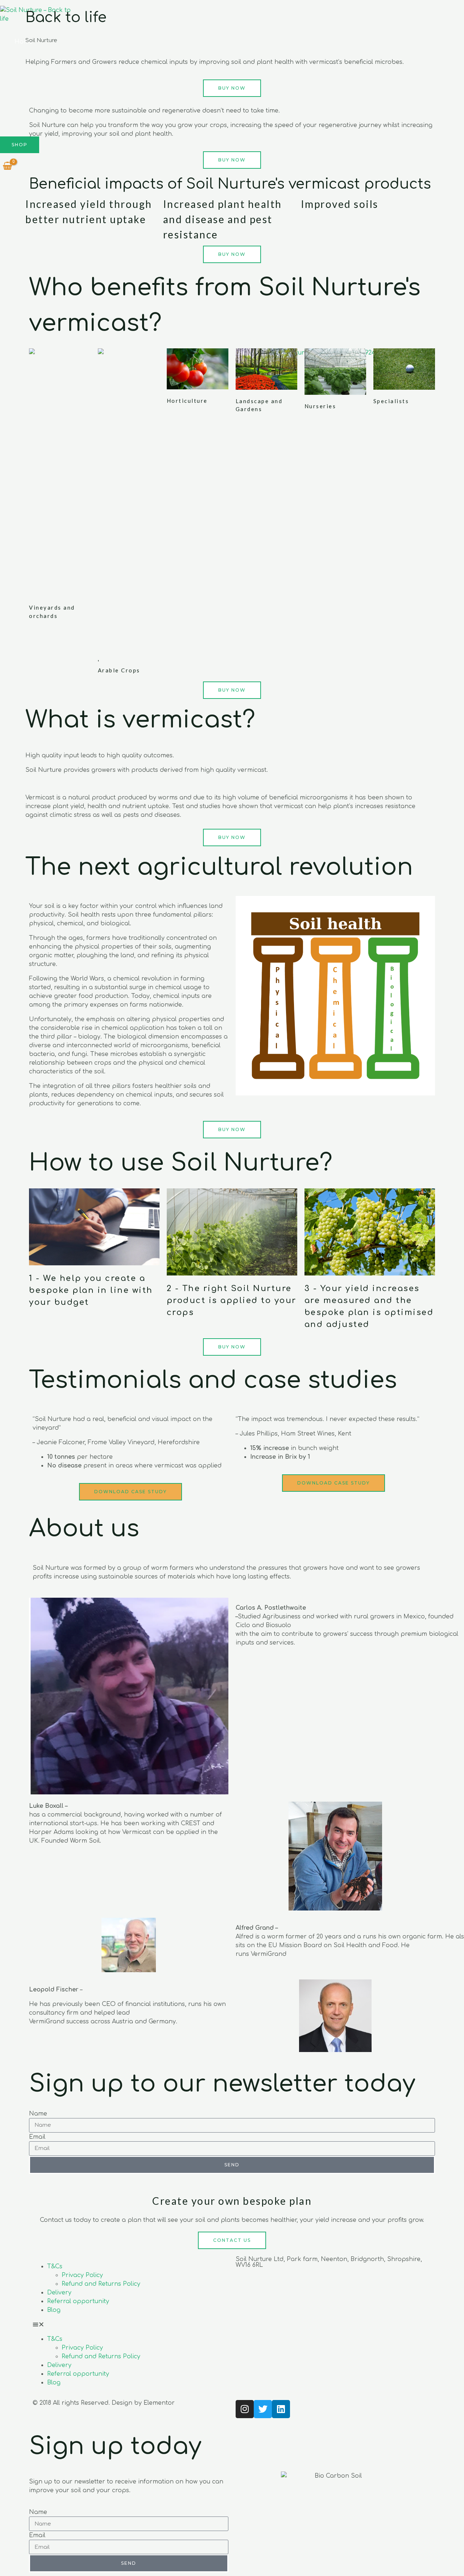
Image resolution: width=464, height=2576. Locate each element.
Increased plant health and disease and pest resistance (223, 219)
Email (37, 2137)
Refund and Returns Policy (101, 2284)
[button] (130, 2325)
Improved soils (340, 204)
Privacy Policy (82, 2275)
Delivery (59, 2293)
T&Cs (55, 2266)
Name (38, 2114)
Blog (54, 2310)
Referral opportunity (78, 2301)
